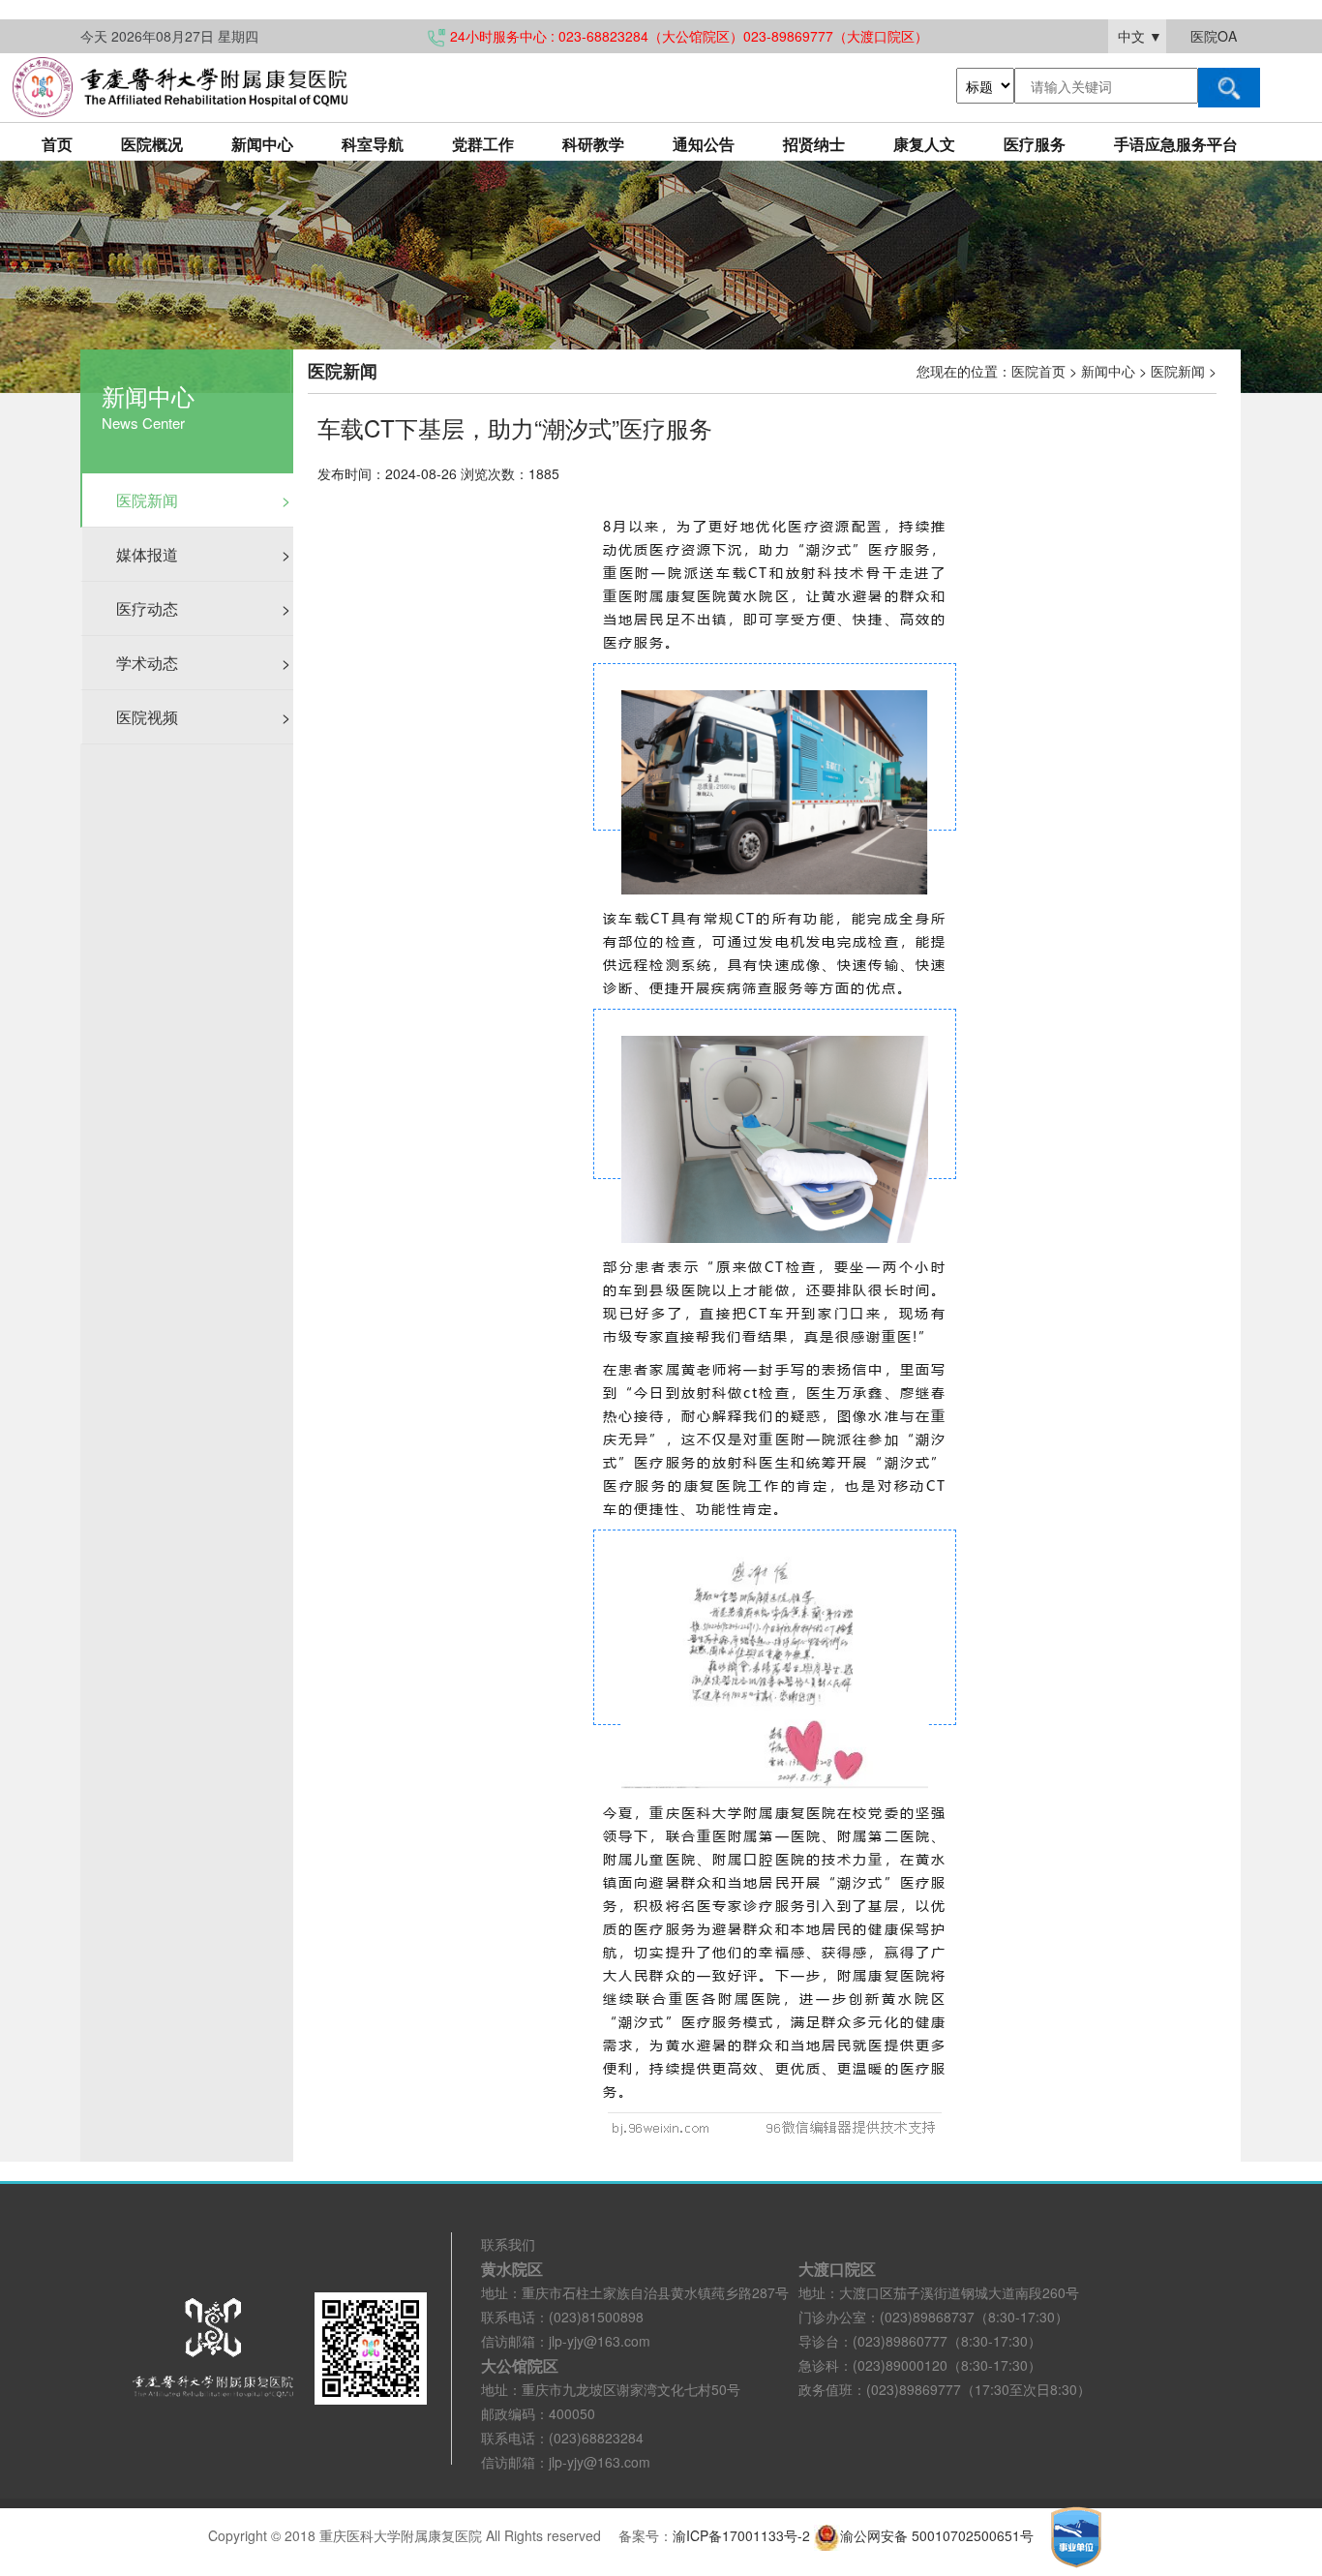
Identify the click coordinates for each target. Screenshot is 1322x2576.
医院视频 (203, 717)
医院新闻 (203, 500)
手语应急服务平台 (1176, 144)
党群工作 (483, 144)
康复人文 (924, 144)
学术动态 (203, 663)
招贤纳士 (814, 144)
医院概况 (152, 144)
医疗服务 (1035, 144)
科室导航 (373, 144)
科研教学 (593, 144)
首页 (57, 144)
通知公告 (704, 144)
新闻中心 (262, 144)
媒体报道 (203, 554)
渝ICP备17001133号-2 (741, 2535)
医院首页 (1038, 371)
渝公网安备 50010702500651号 (939, 2535)
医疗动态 (203, 608)
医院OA (1214, 36)
